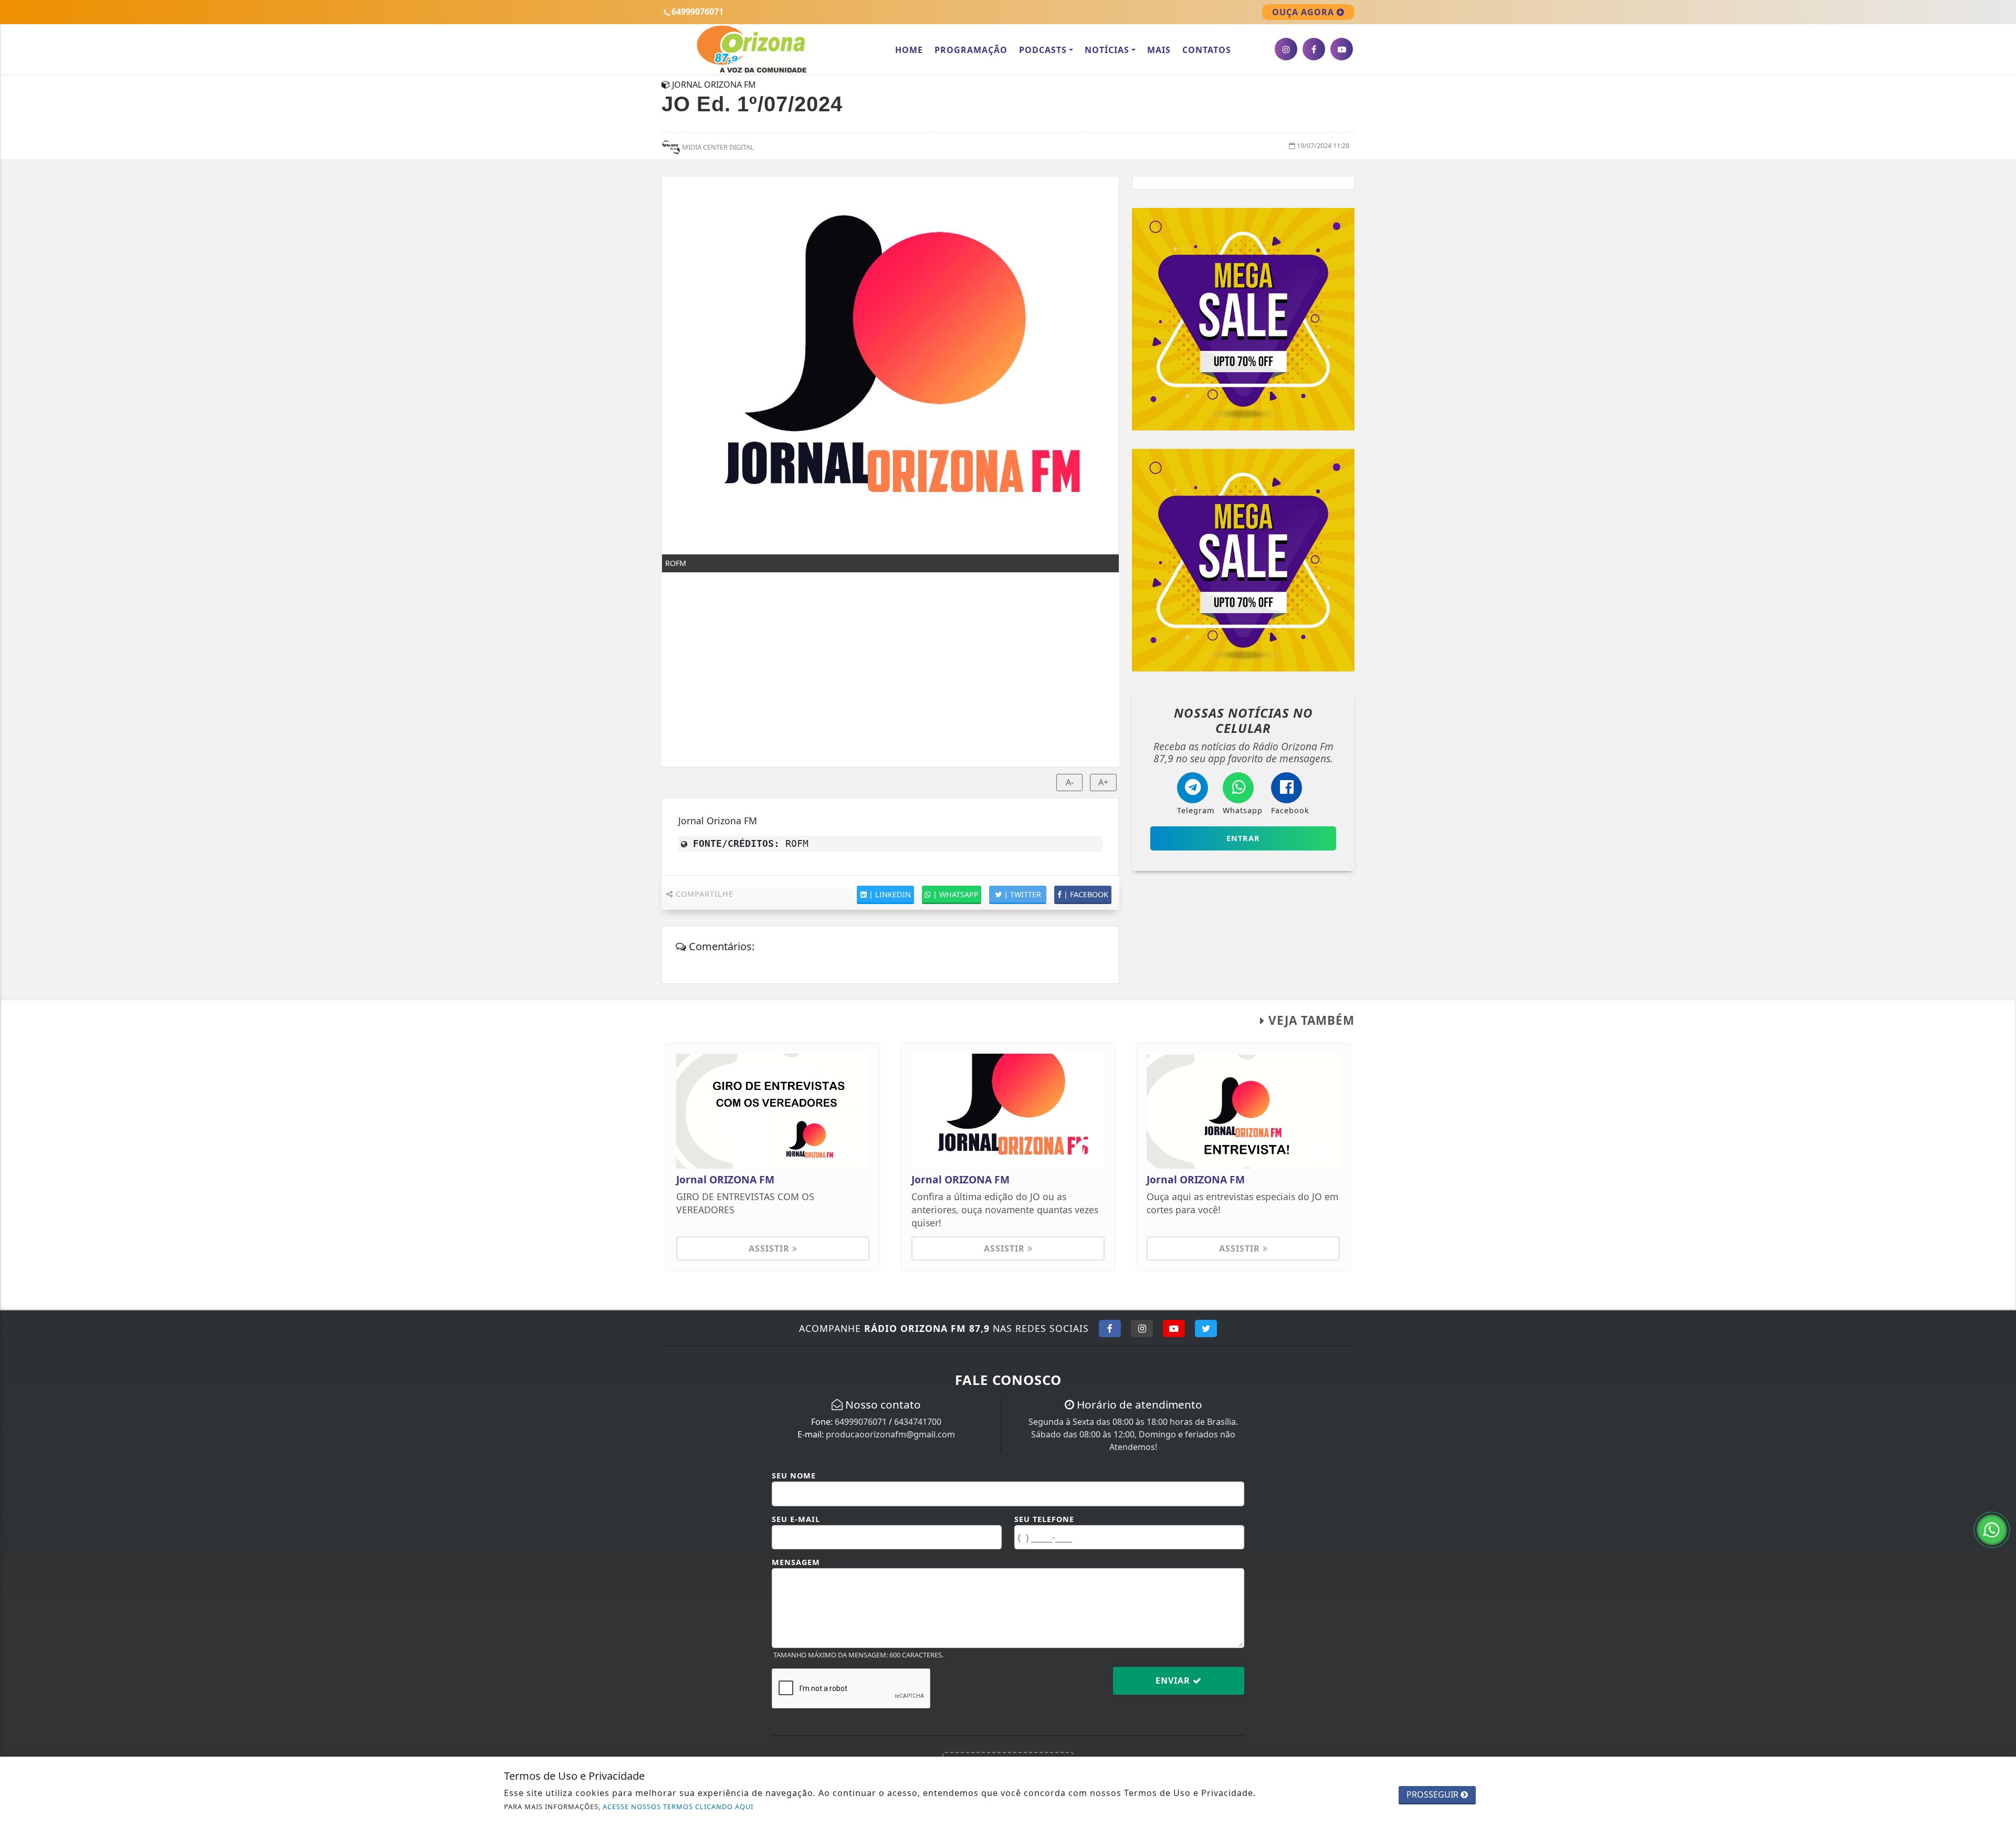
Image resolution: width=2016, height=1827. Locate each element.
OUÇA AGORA (1304, 12)
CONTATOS (1207, 50)
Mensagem (796, 1562)
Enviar (1174, 1681)
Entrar (1243, 838)
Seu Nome (794, 1476)
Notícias (1107, 50)
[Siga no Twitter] (1206, 1328)
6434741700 (918, 1422)
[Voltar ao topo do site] (2000, 1096)
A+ (1103, 782)
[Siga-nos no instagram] (1286, 49)
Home (909, 50)
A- (1070, 782)
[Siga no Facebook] (1110, 1328)
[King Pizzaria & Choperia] (1243, 319)
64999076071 (861, 1422)
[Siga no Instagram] (1142, 1328)
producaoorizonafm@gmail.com (890, 1434)
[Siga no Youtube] (1174, 1328)
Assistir (770, 1248)
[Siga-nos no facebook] (1314, 49)
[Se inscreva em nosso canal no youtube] (1342, 49)
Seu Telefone (1044, 1519)
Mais (1159, 50)
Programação (971, 50)
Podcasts (1043, 50)
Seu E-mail (796, 1519)
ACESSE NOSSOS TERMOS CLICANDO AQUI (678, 1807)
